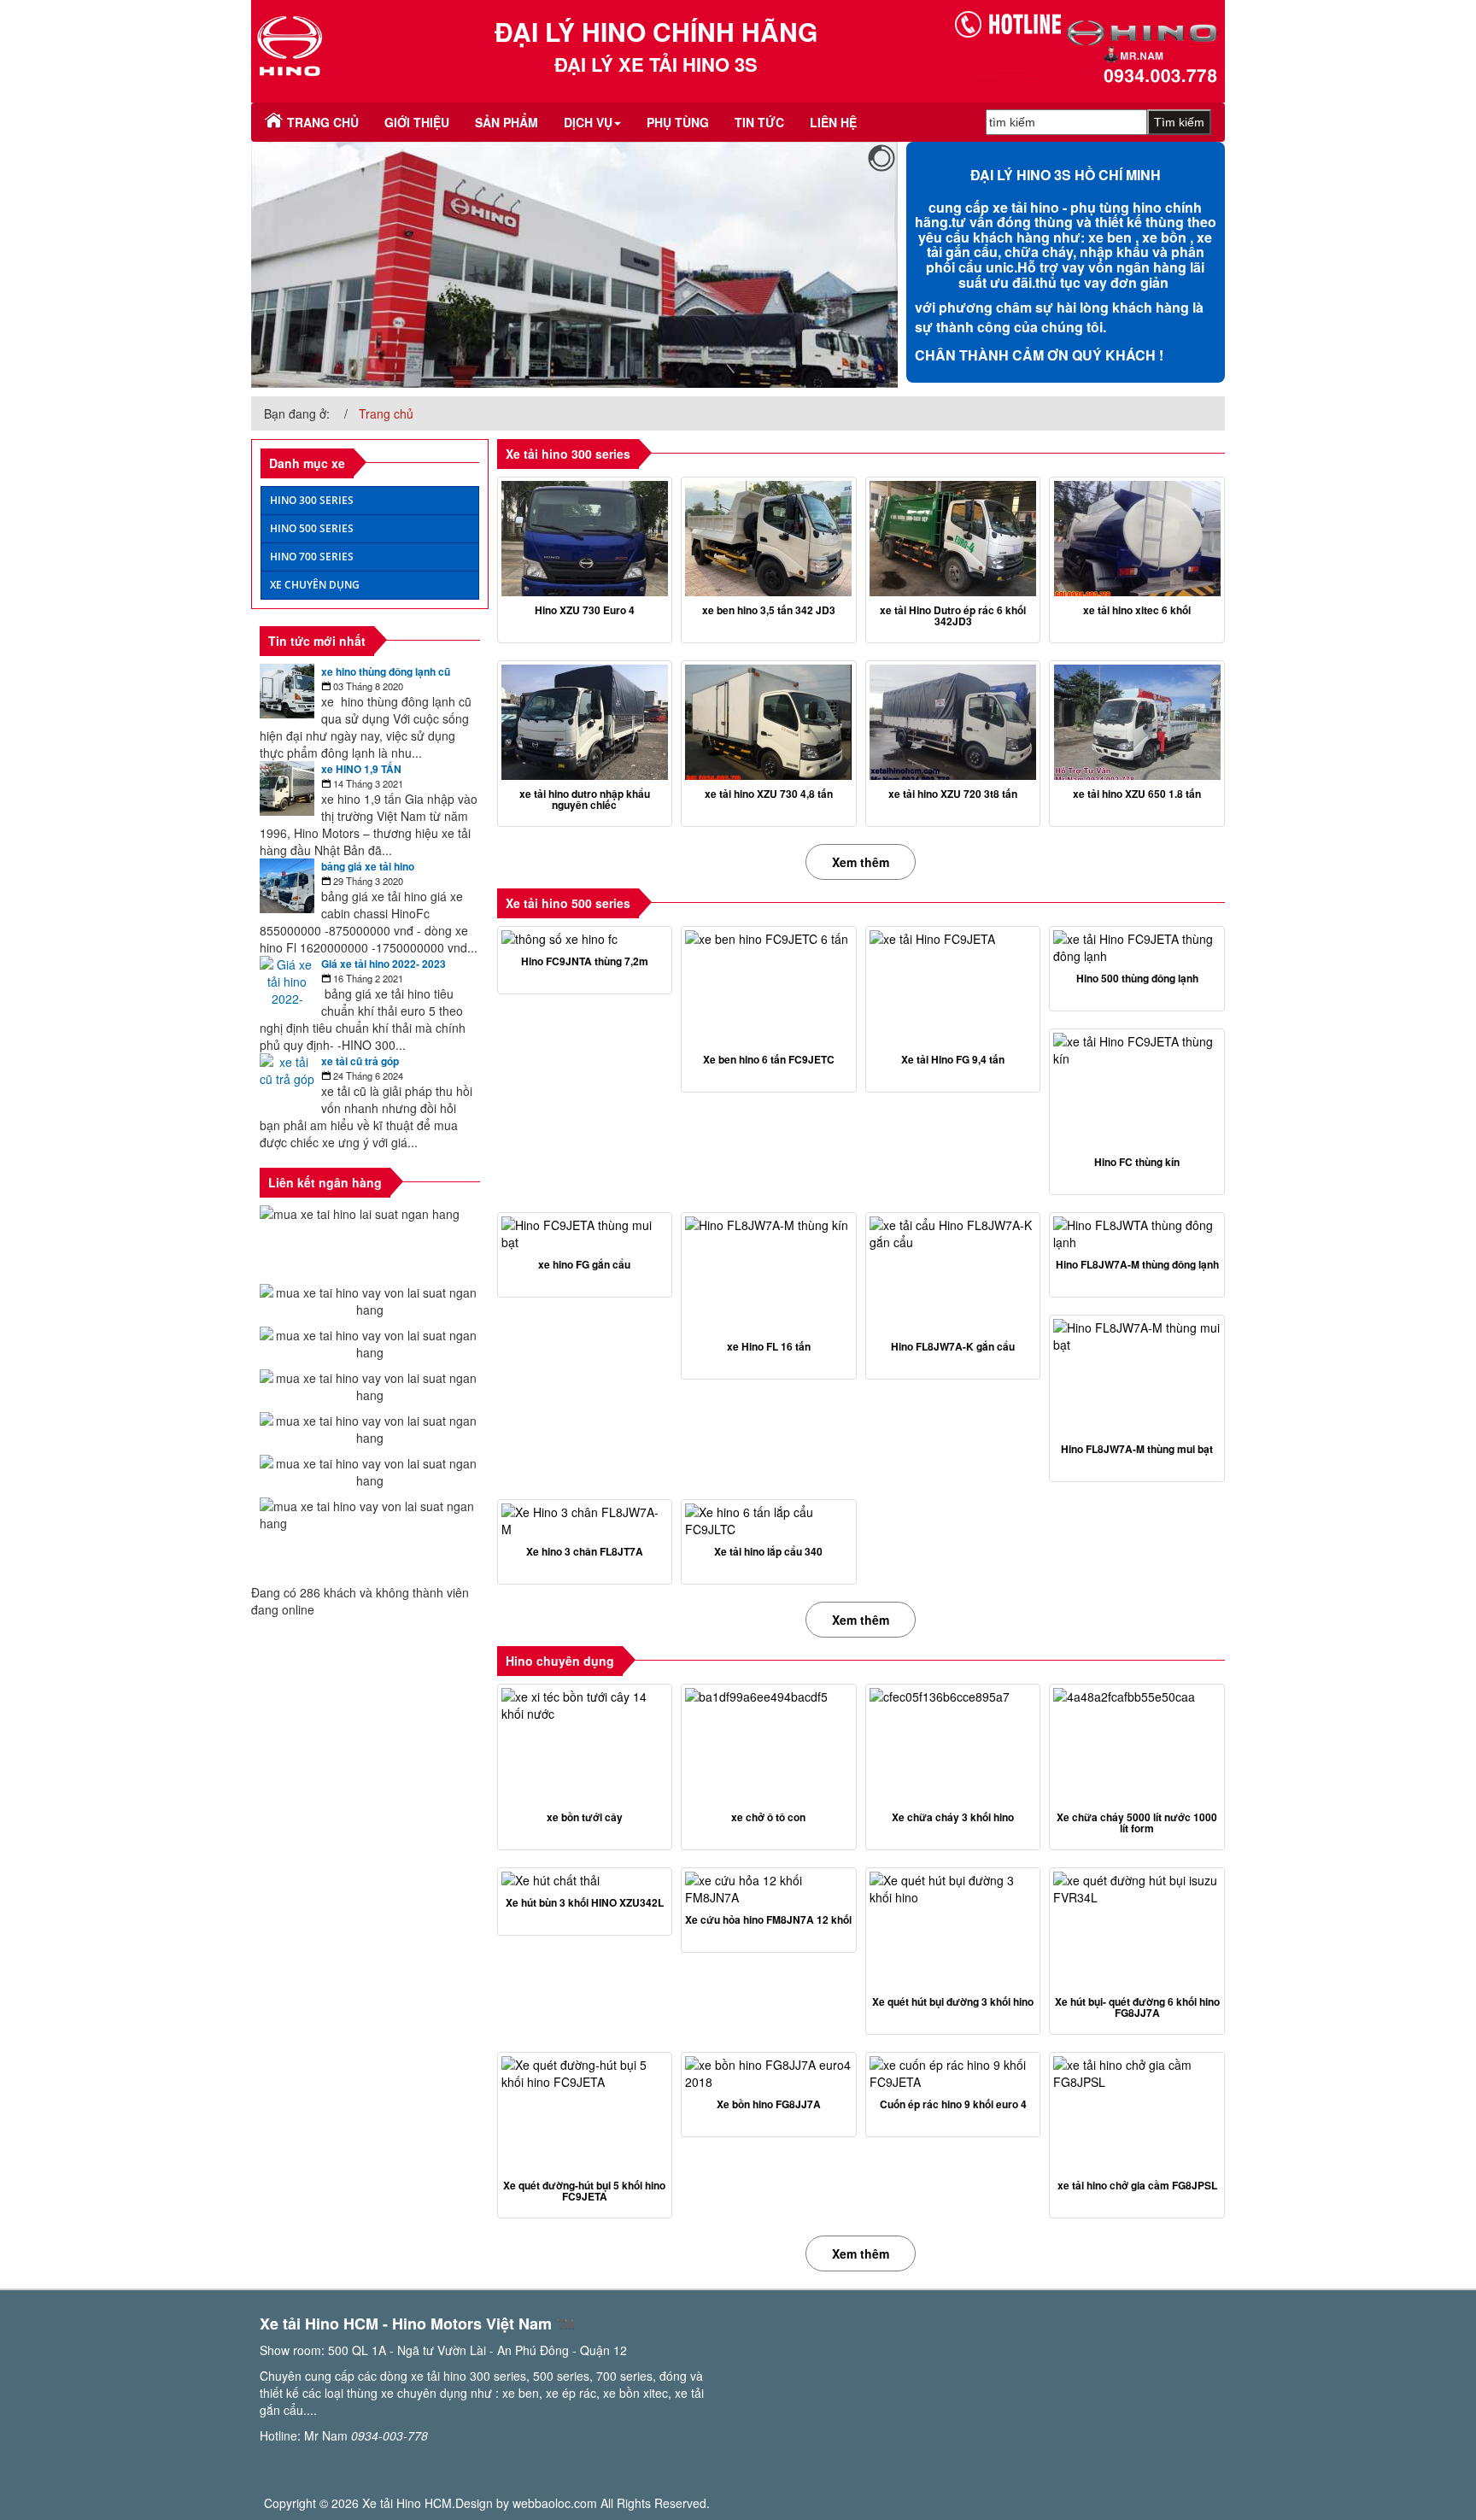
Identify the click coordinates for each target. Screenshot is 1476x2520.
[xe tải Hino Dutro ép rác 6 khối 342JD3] (953, 539)
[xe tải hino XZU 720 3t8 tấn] (953, 722)
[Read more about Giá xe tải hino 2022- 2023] (287, 990)
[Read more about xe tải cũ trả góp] (287, 1081)
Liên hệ (833, 122)
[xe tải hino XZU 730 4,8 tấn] (769, 722)
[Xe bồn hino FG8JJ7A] (769, 2073)
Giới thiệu (417, 122)
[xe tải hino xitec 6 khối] (1137, 539)
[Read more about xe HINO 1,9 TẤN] (287, 788)
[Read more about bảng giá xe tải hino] (287, 886)
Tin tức (759, 122)
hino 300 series (312, 500)
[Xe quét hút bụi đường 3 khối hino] (953, 1929)
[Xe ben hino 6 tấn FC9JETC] (769, 988)
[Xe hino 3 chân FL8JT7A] (585, 1521)
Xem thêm (861, 862)
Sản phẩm (507, 122)
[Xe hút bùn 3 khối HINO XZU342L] (585, 1880)
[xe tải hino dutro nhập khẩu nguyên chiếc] (585, 722)
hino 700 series (312, 557)
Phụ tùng (678, 122)
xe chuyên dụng (315, 585)
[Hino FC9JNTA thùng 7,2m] (585, 939)
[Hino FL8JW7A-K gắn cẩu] (953, 1274)
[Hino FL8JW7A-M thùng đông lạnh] (1137, 1234)
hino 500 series (312, 528)
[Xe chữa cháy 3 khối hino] (953, 1746)
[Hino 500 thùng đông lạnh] (1137, 947)
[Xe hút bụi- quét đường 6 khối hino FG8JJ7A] (1137, 1929)
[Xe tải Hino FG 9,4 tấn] (953, 988)
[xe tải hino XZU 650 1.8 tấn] (1137, 722)
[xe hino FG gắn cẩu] (585, 1234)
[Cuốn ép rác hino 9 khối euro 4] (953, 2073)
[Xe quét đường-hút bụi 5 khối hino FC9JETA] (585, 2114)
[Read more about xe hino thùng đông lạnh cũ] (287, 691)
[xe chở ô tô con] (769, 1746)
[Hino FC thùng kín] (1137, 1090)
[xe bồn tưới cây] (585, 1746)
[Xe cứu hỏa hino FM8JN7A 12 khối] (769, 1889)
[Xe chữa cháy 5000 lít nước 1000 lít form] (1137, 1746)
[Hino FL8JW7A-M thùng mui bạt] (1137, 1377)
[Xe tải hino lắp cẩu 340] (769, 1521)
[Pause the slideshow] (846, 265)
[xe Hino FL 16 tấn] (769, 1274)
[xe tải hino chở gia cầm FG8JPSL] (1137, 2114)
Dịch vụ (588, 122)
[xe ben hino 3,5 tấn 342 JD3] (769, 539)
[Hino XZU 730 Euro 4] (585, 539)
